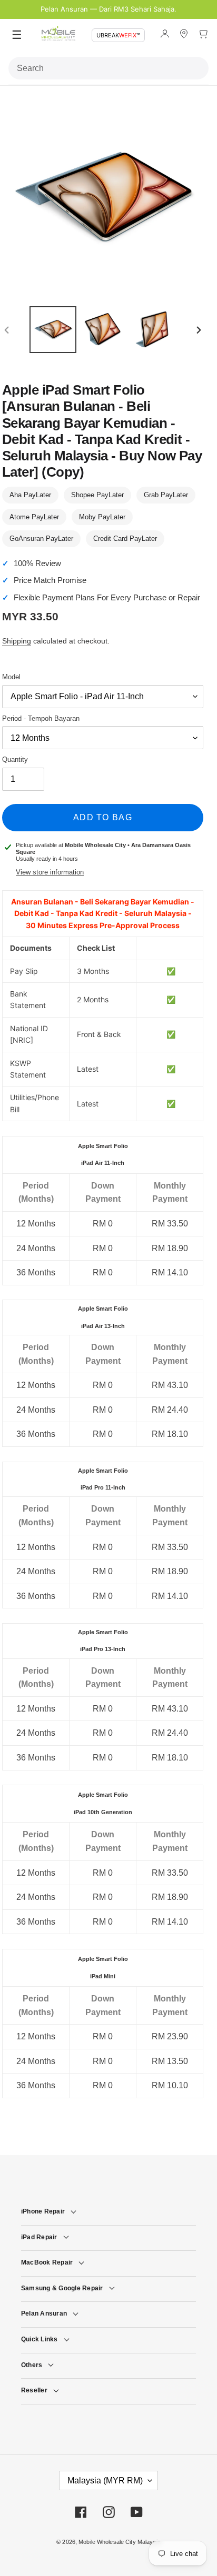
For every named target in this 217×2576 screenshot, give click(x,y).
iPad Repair (39, 2237)
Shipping (17, 641)
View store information (50, 872)
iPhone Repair (43, 2211)
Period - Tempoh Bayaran (41, 718)
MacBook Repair (47, 2262)
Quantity (15, 759)
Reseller (34, 2390)
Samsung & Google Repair (62, 2288)
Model (11, 677)
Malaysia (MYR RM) (105, 2481)
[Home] (58, 36)
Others (32, 2365)
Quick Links (40, 2339)
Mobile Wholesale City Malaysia (120, 2542)
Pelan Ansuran (44, 2313)
